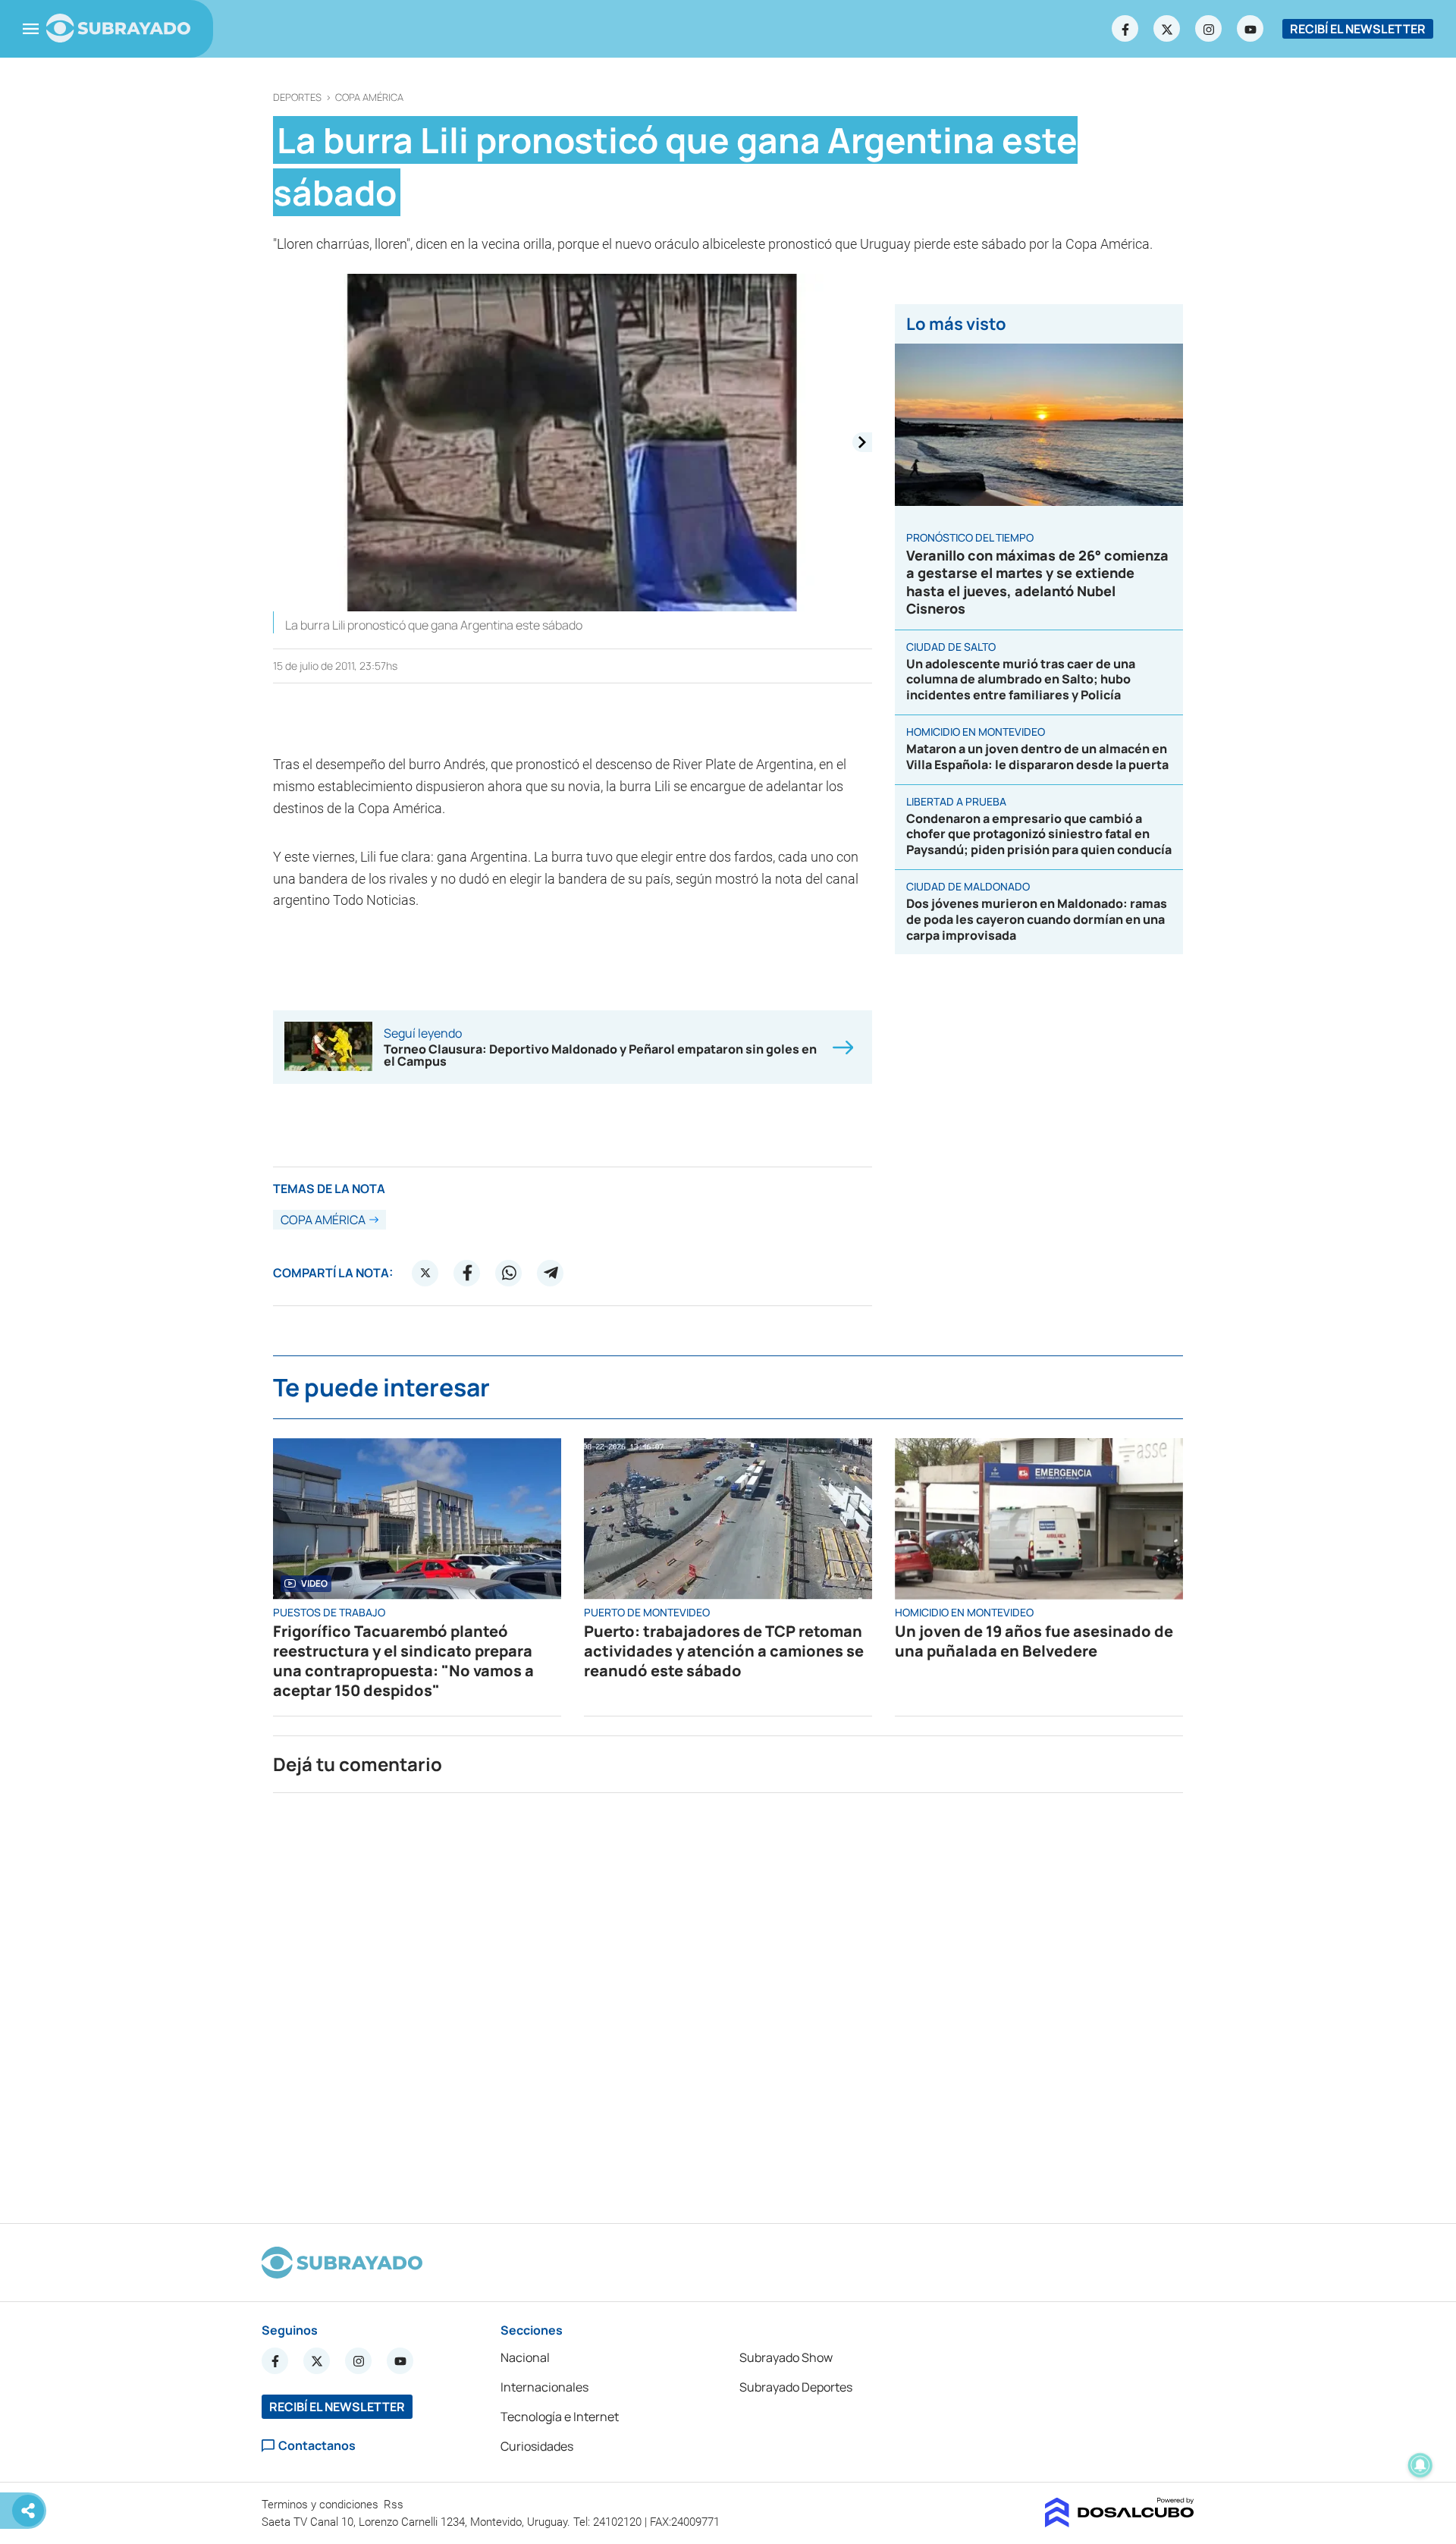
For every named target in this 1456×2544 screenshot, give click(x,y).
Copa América (369, 97)
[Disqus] (728, 2002)
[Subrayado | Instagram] (1209, 29)
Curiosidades (537, 2446)
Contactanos (317, 2446)
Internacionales (544, 2387)
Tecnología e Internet (560, 2417)
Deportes (297, 97)
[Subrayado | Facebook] (1125, 29)
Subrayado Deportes (796, 2387)
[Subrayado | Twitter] (1167, 29)
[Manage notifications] (1420, 2465)
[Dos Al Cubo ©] (1120, 2523)
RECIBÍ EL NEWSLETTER (1358, 29)
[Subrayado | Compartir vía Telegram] (551, 1273)
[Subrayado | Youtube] (1250, 29)
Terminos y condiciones (322, 2505)
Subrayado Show (786, 2357)
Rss (395, 2505)
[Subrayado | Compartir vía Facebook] (467, 1273)
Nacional (525, 2357)
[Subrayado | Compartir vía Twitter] (425, 1273)
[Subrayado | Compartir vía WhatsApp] (509, 1273)
